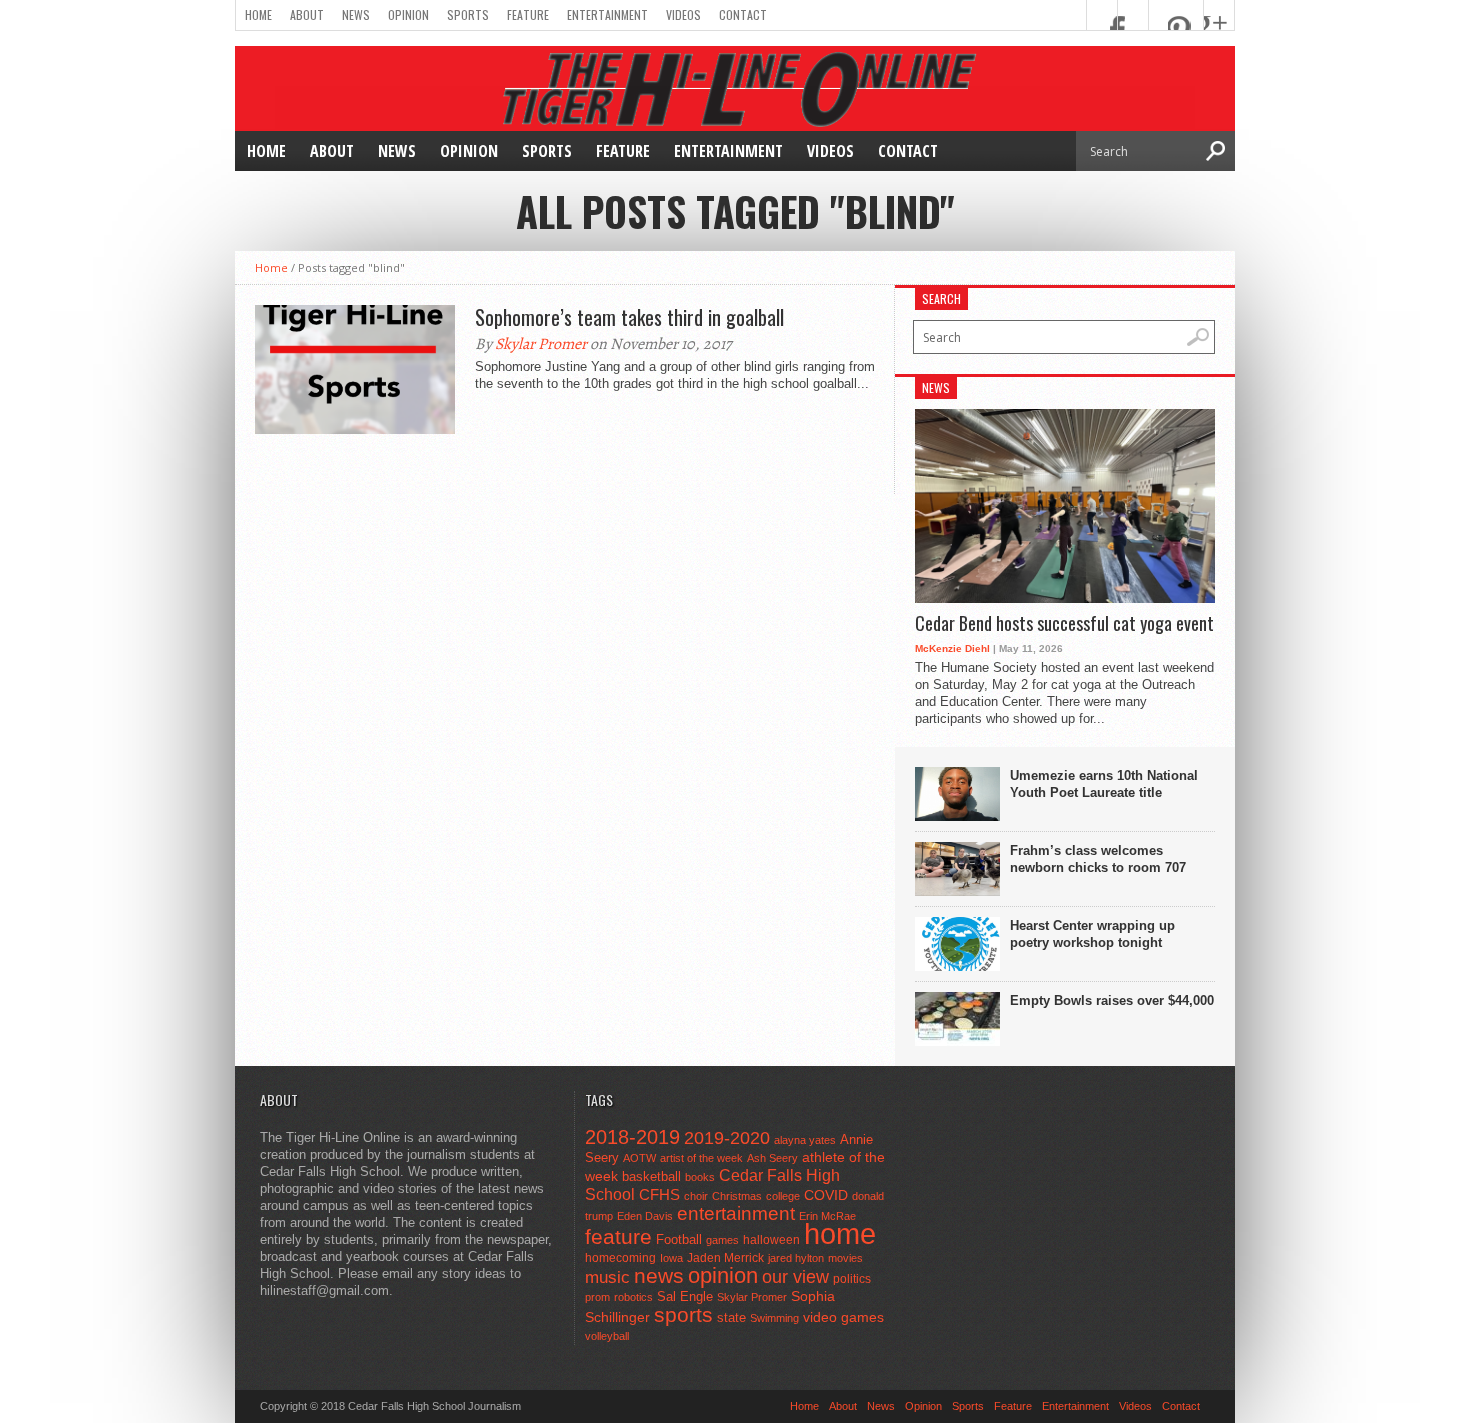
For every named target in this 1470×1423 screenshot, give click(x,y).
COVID (826, 1195)
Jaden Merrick (725, 1258)
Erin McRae (827, 1216)
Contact (743, 14)
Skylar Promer (541, 344)
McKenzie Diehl (952, 648)
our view (795, 1277)
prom (597, 1297)
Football (679, 1239)
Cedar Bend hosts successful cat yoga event (1064, 624)
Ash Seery (772, 1158)
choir (696, 1196)
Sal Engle (685, 1296)
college (783, 1196)
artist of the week (701, 1158)
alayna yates (805, 1140)
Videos (683, 14)
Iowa (671, 1258)
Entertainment (607, 14)
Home (258, 14)
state (731, 1317)
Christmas (737, 1196)
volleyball (607, 1336)
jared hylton (796, 1258)
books (700, 1177)
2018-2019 (632, 1137)
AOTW (639, 1158)
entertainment (736, 1213)
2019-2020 (727, 1138)
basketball (651, 1176)
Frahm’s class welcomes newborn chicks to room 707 (1098, 859)
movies (845, 1258)
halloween (771, 1240)
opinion (723, 1275)
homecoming (620, 1258)
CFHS (659, 1194)
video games (843, 1317)
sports (683, 1314)
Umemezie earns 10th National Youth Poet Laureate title (1104, 784)
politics (852, 1279)
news (659, 1276)
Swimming (774, 1318)
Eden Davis (645, 1216)
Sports (468, 14)
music (607, 1277)
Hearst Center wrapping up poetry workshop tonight (1092, 934)
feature (618, 1236)
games (722, 1240)
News (356, 14)
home (840, 1233)
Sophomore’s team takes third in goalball (629, 317)
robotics (633, 1297)
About (307, 14)
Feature (528, 14)
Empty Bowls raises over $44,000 (1112, 1000)
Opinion (408, 14)
